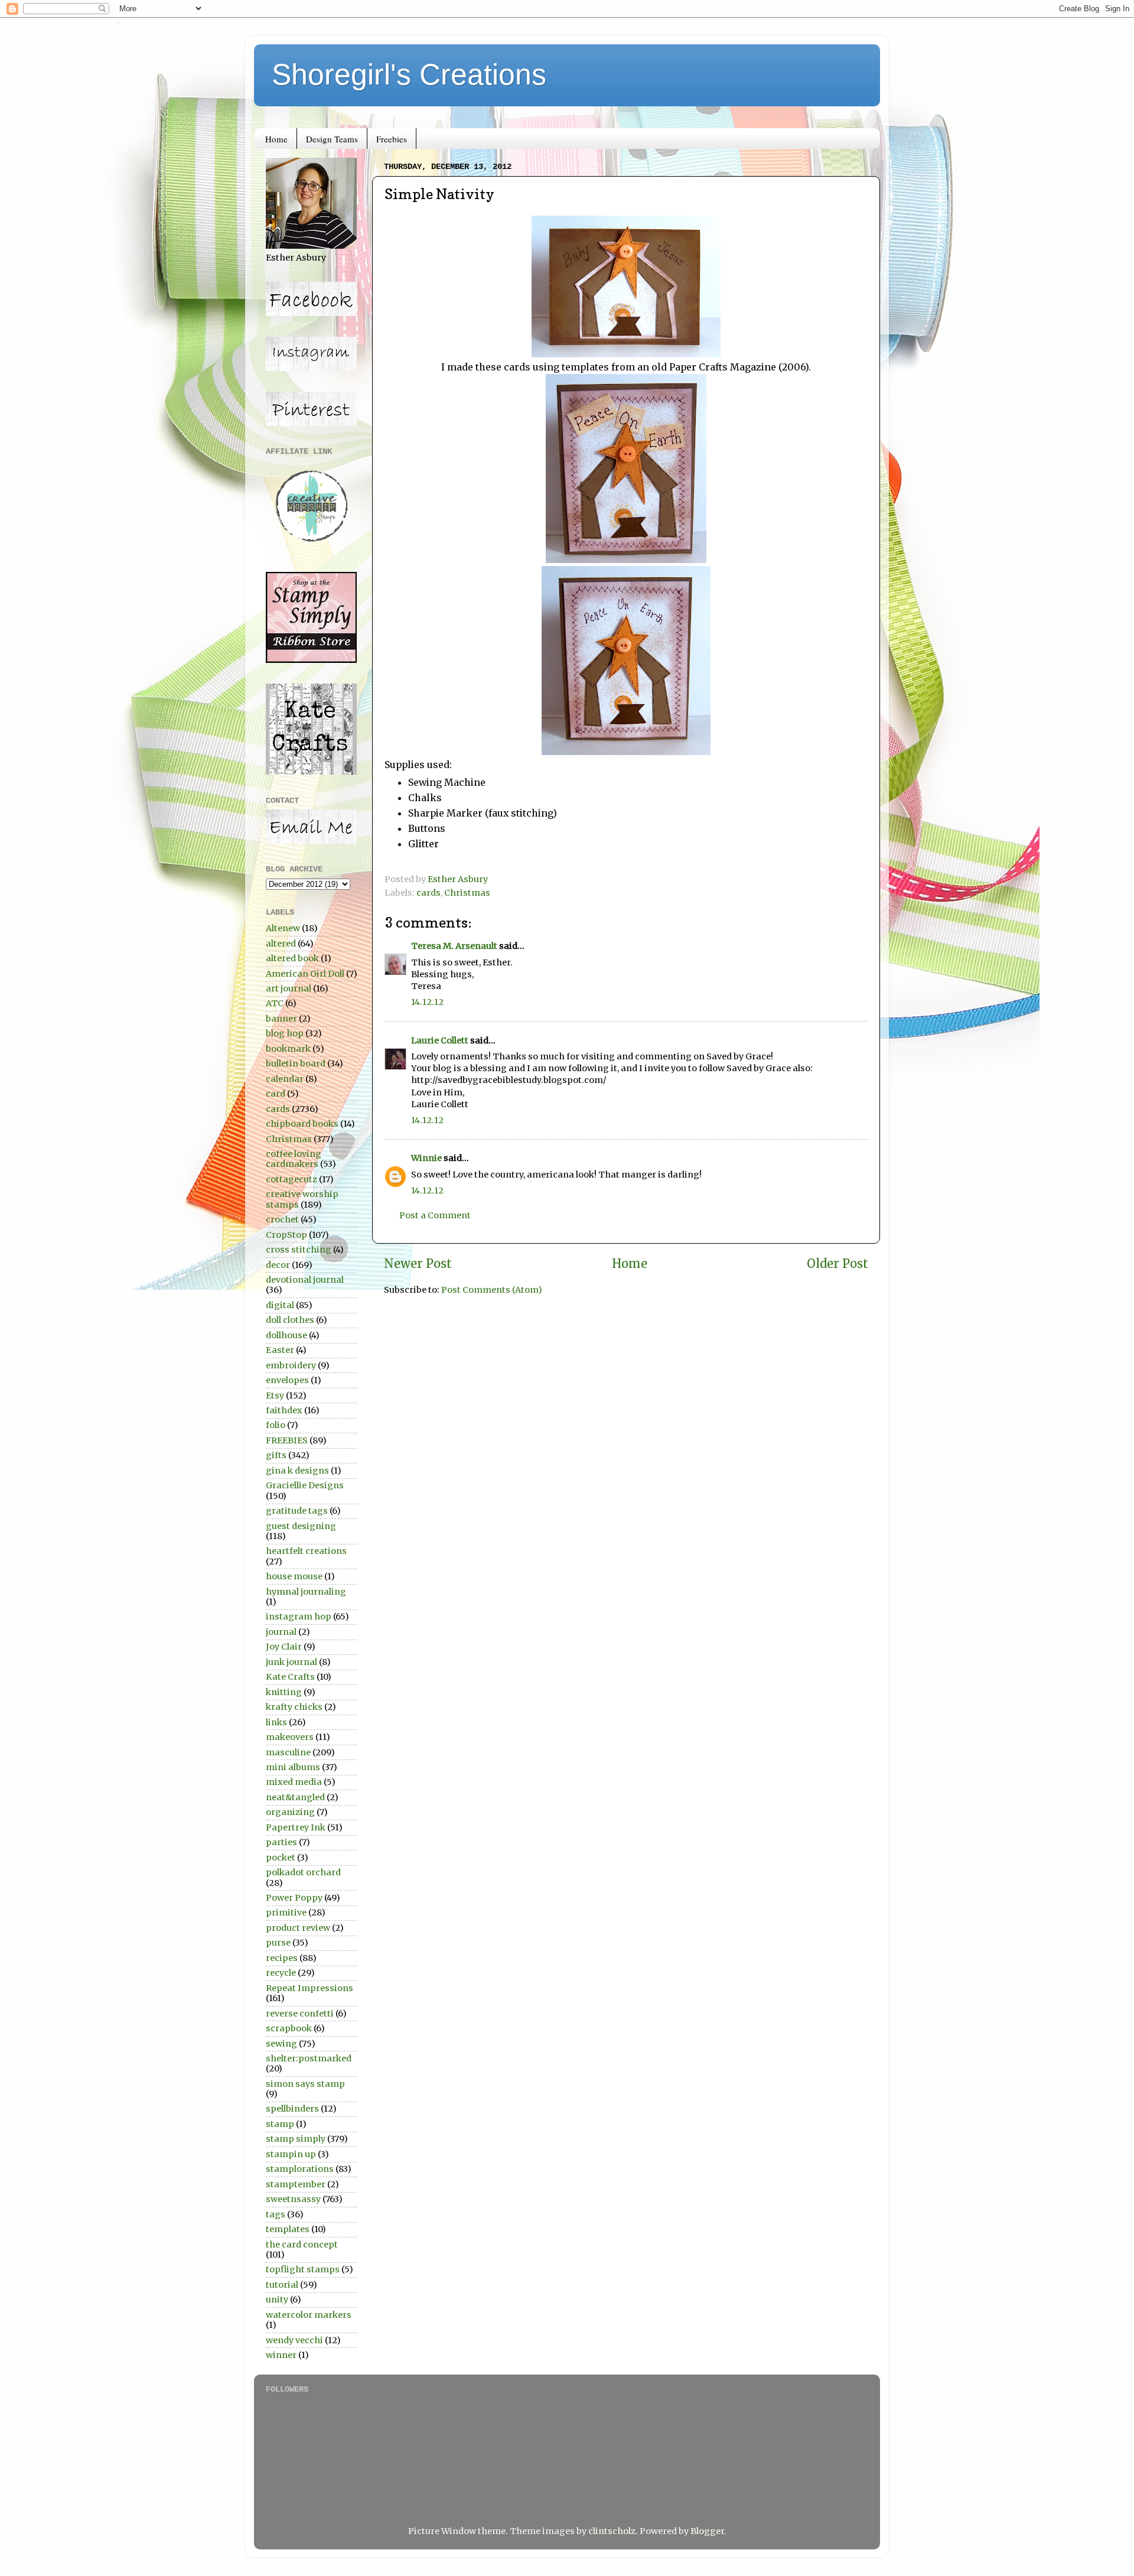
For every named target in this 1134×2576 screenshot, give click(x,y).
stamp (280, 2124)
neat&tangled (295, 1797)
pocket (281, 1858)
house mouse (294, 1576)
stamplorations (300, 2169)
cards (428, 893)
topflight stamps (303, 2269)
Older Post (838, 1264)
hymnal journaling (306, 1592)
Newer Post (418, 1264)
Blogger (707, 2531)
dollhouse (286, 1335)
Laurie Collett (440, 1040)
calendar (285, 1079)
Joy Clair (284, 1647)
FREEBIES (287, 1440)
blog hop (285, 1033)
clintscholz (612, 2531)
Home (276, 139)
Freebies (392, 139)
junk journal (291, 1662)
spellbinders (292, 2109)
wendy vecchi (294, 2340)
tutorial (282, 2285)
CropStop (286, 1235)
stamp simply (296, 2139)
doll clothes (290, 1320)
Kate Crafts (290, 1677)
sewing (281, 2044)
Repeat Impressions (309, 1988)
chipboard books (302, 1124)
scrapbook (289, 2028)
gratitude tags (297, 1511)
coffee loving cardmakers (294, 1159)
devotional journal (305, 1280)
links (276, 1722)
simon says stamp (305, 2084)
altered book (292, 958)
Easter (280, 1350)
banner (281, 1019)
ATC (275, 1003)
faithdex (284, 1410)
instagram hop (299, 1616)
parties (281, 1842)
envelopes (287, 1380)
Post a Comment (435, 1215)
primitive (286, 1913)
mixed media (294, 1782)
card (276, 1094)
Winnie (426, 1158)
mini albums (293, 1767)
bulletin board (296, 1063)
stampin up (291, 2154)
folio (276, 1425)
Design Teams (332, 139)
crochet (282, 1219)
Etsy (275, 1396)
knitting (284, 1692)
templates (288, 2229)
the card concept (302, 2245)
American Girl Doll (305, 974)
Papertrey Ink (296, 1827)
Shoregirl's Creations (409, 74)
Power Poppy (294, 1898)
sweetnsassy (293, 2199)
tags (276, 2214)
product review (298, 1928)
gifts (276, 1455)
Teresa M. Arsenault (454, 946)
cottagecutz (291, 1179)
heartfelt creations (306, 1551)
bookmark (288, 1049)
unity (277, 2299)
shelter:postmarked (309, 2058)
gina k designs (297, 1471)
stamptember (296, 2184)
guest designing (301, 1526)
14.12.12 (427, 1002)
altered (281, 944)
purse (278, 1943)
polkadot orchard (303, 1872)
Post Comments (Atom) (492, 1290)
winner (281, 2355)
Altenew (283, 928)
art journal (289, 988)
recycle (281, 1973)
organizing (290, 1812)
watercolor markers (309, 2315)
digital (280, 1305)
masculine (288, 1752)
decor (278, 1265)
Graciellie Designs (305, 1485)
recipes (282, 1958)
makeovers (290, 1737)
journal (281, 1632)
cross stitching (299, 1250)
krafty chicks (294, 1707)
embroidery (291, 1365)
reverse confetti (300, 2014)
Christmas (467, 893)
